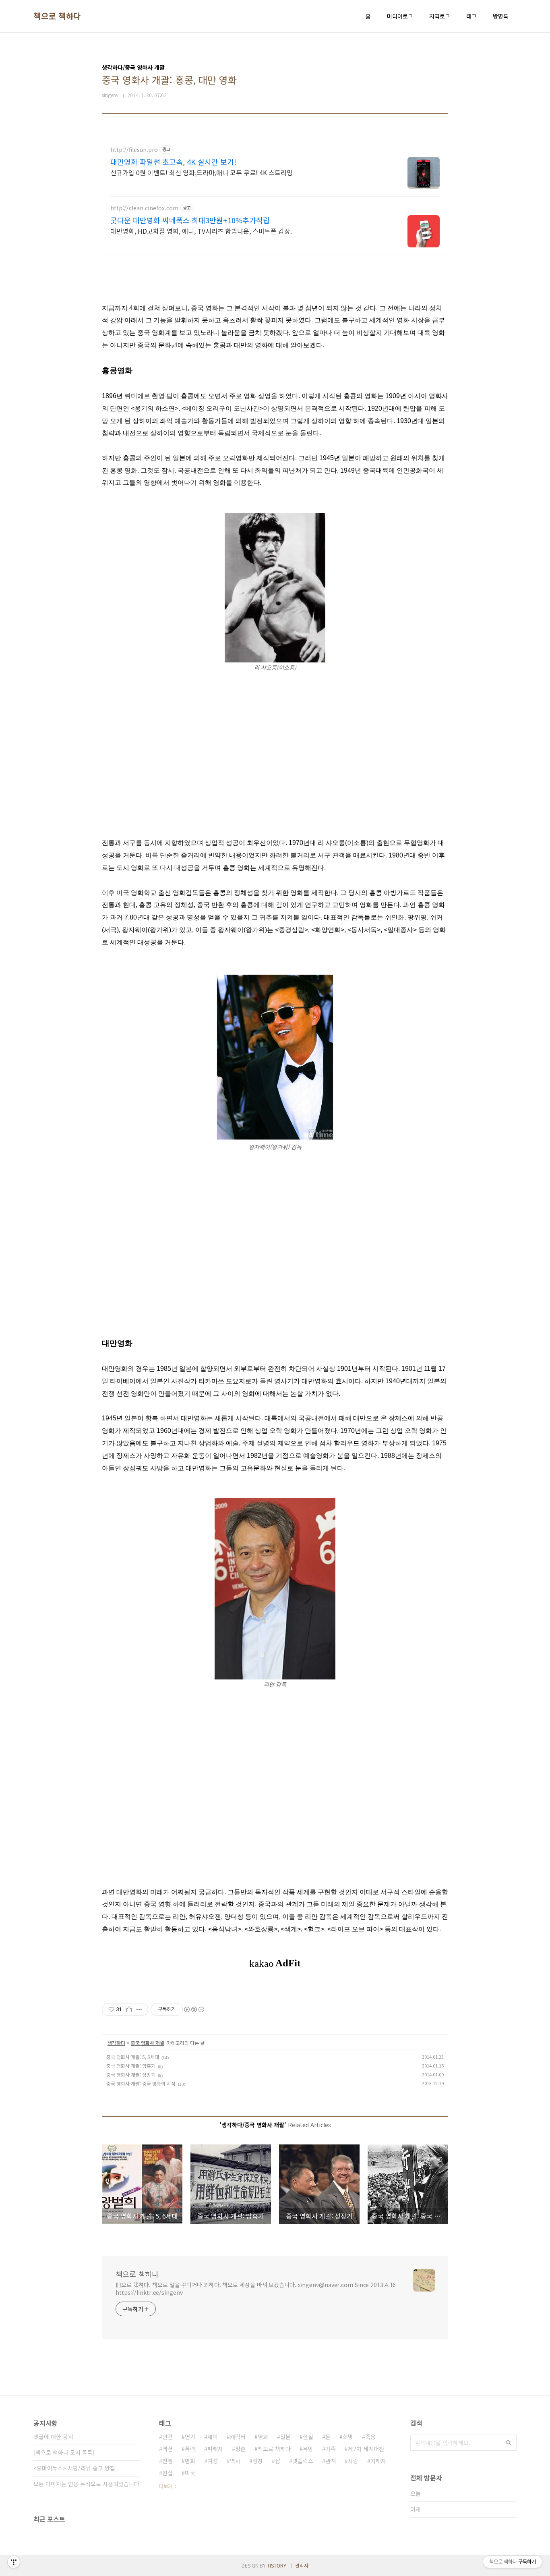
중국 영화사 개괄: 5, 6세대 (133, 2057)
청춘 (240, 2449)
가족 (331, 2449)
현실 (308, 2437)
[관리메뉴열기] (14, 2562)
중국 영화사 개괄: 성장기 (131, 2075)
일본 (285, 2437)
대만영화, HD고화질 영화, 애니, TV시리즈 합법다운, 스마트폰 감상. (201, 231)
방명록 (501, 16)
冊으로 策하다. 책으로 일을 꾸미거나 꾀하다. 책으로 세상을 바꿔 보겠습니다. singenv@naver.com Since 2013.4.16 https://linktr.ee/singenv (256, 2289)
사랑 (353, 2461)
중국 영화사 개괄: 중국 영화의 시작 (141, 2083)
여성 (213, 2461)
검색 (509, 2443)
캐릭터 (238, 2437)
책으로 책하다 (57, 16)
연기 (190, 2437)
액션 (167, 2449)
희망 (348, 2437)
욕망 (308, 2449)
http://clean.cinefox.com (144, 208)
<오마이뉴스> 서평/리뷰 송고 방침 (74, 2468)
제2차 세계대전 (366, 2449)
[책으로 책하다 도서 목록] (64, 2452)
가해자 (378, 2461)
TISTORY (277, 2565)
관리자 (302, 2565)
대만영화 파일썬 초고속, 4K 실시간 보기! (173, 162)
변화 (190, 2461)
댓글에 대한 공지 (53, 2437)
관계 (331, 2461)
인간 (167, 2437)
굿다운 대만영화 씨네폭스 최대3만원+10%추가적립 (190, 220)
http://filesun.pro (134, 150)
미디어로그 (400, 16)
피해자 (215, 2449)
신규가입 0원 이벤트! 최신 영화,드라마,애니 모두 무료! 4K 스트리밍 (202, 172)
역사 (235, 2461)
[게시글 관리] (139, 2009)
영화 (263, 2437)
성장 (258, 2461)
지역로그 (440, 16)
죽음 (370, 2437)
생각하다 (116, 2043)
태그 (471, 16)
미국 (190, 2473)
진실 (167, 2473)
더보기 (166, 2486)
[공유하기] (129, 2009)
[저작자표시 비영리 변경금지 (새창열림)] (194, 2009)
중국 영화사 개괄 (148, 2043)
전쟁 (167, 2461)
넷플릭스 (303, 2461)
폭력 (190, 2449)
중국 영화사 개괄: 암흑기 (131, 2066)
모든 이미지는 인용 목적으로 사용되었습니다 (86, 2484)
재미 (213, 2437)
